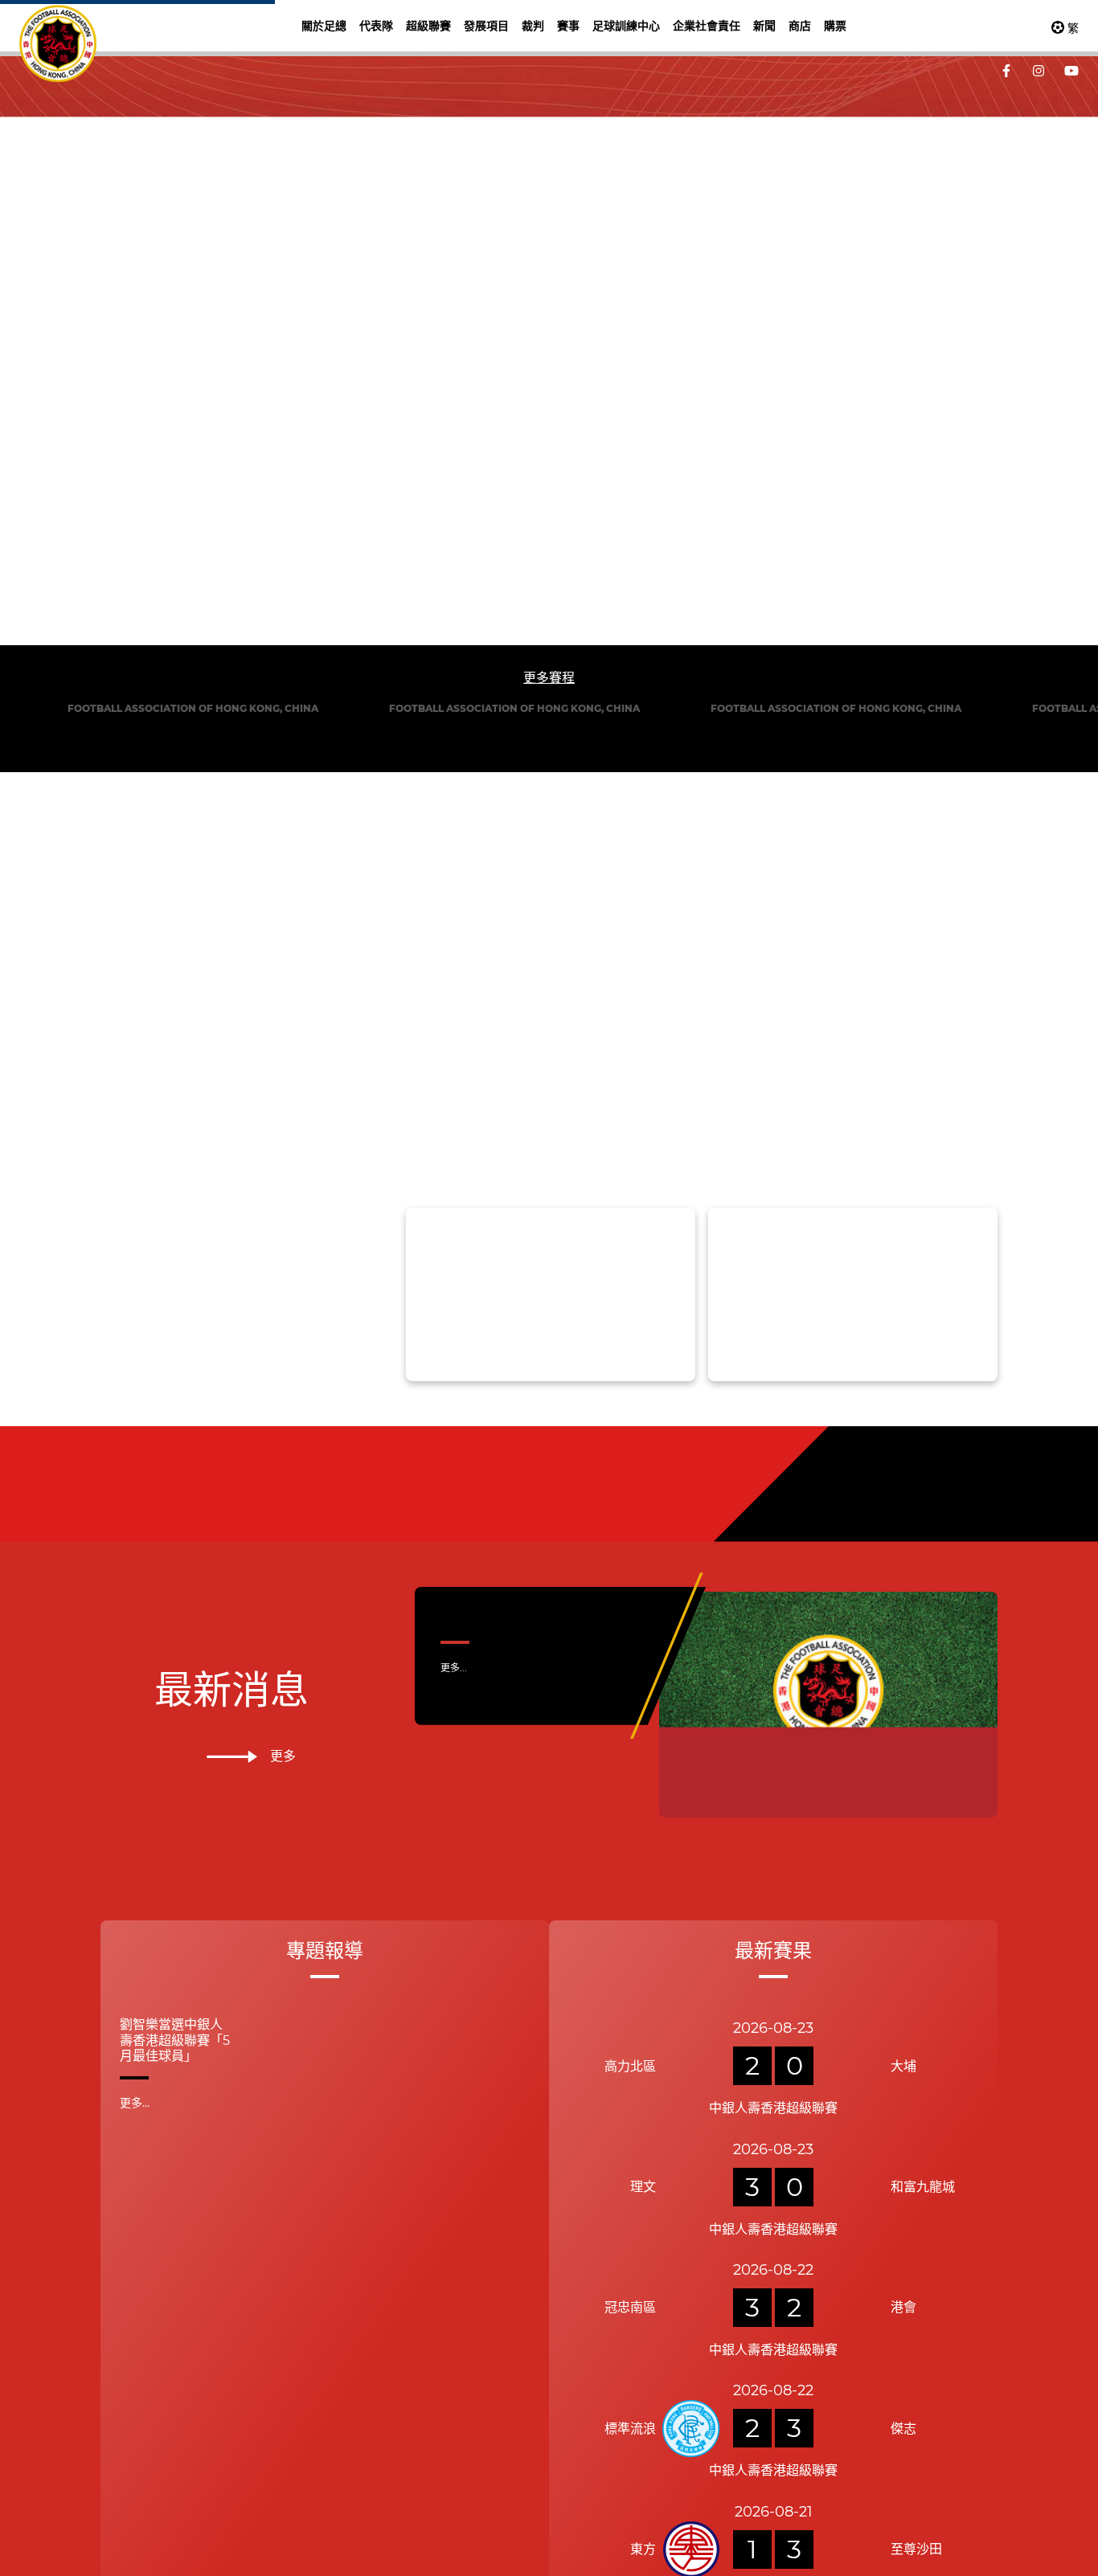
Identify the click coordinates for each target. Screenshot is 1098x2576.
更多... (454, 1668)
